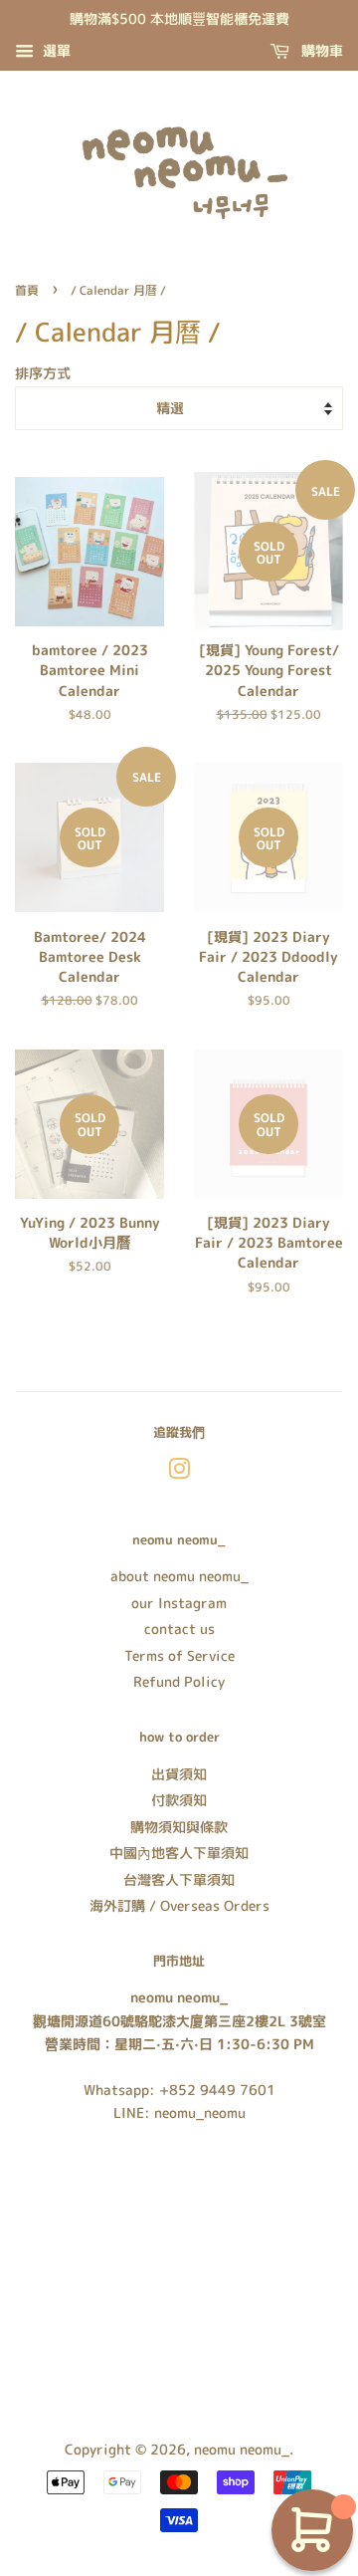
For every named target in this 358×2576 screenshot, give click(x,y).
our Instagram (179, 1603)
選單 (55, 50)
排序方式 (43, 373)
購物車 (320, 50)
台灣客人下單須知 (179, 1879)
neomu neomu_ (242, 2449)
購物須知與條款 (179, 1827)
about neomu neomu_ (179, 1576)
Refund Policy (179, 1681)
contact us (179, 1629)
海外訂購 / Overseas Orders (179, 1905)
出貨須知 (179, 1774)
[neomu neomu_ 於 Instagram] (179, 1472)
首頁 (27, 290)
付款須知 (179, 1800)
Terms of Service (179, 1655)
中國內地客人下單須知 (179, 1853)
